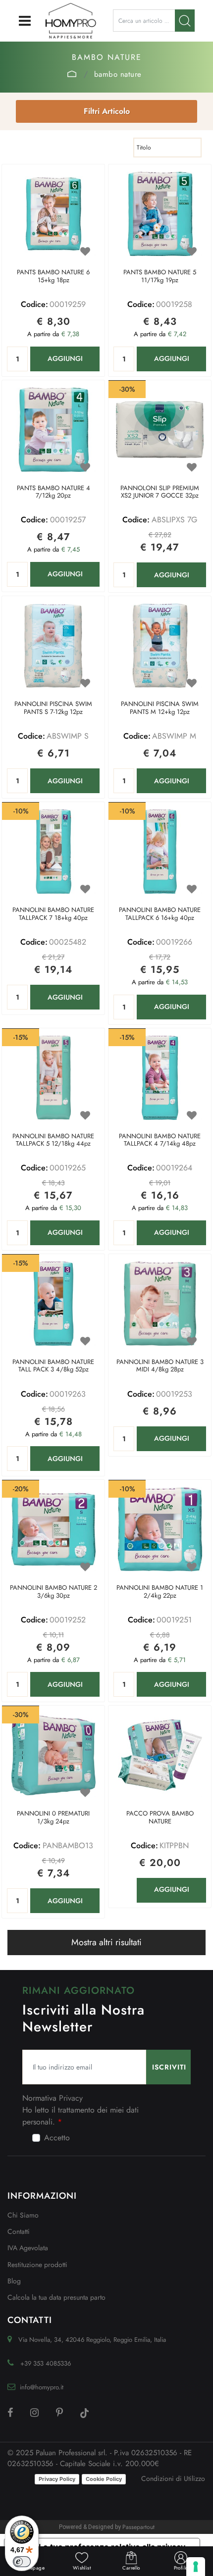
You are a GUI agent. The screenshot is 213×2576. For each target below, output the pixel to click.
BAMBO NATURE (118, 74)
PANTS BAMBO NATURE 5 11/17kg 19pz (160, 277)
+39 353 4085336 (46, 2363)
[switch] (22, 2562)
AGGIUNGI (65, 358)
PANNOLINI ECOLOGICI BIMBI (72, 74)
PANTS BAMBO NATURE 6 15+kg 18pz (53, 277)
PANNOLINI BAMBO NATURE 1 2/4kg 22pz (160, 1592)
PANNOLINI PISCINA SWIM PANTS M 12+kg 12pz (160, 708)
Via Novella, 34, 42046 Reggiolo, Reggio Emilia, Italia (92, 2340)
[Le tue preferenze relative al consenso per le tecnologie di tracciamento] (196, 2567)
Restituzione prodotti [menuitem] (37, 2265)
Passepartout (138, 2527)
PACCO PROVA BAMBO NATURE (160, 1818)
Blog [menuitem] (14, 2281)
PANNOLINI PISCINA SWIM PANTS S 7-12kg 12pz (53, 708)
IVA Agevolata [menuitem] (28, 2248)
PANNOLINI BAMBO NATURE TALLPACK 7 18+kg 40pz (53, 914)
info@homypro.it (42, 2387)
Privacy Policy (57, 2479)
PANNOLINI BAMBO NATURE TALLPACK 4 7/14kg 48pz (160, 1140)
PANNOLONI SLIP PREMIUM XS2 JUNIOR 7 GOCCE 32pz (160, 492)
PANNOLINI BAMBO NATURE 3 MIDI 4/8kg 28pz (160, 1366)
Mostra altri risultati (106, 1942)
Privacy (71, 2098)
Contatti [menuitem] (19, 2231)
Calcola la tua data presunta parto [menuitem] (56, 2297)
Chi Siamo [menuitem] (23, 2215)
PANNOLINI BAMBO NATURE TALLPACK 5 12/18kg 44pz (53, 1140)
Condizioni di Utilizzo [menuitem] (173, 2478)
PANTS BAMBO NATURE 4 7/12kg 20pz (53, 492)
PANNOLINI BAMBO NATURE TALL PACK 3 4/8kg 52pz (53, 1366)
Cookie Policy (104, 2479)
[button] (185, 21)
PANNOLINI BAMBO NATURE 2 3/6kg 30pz (53, 1592)
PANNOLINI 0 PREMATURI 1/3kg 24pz (53, 1818)
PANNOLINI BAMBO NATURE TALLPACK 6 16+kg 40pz (160, 914)
